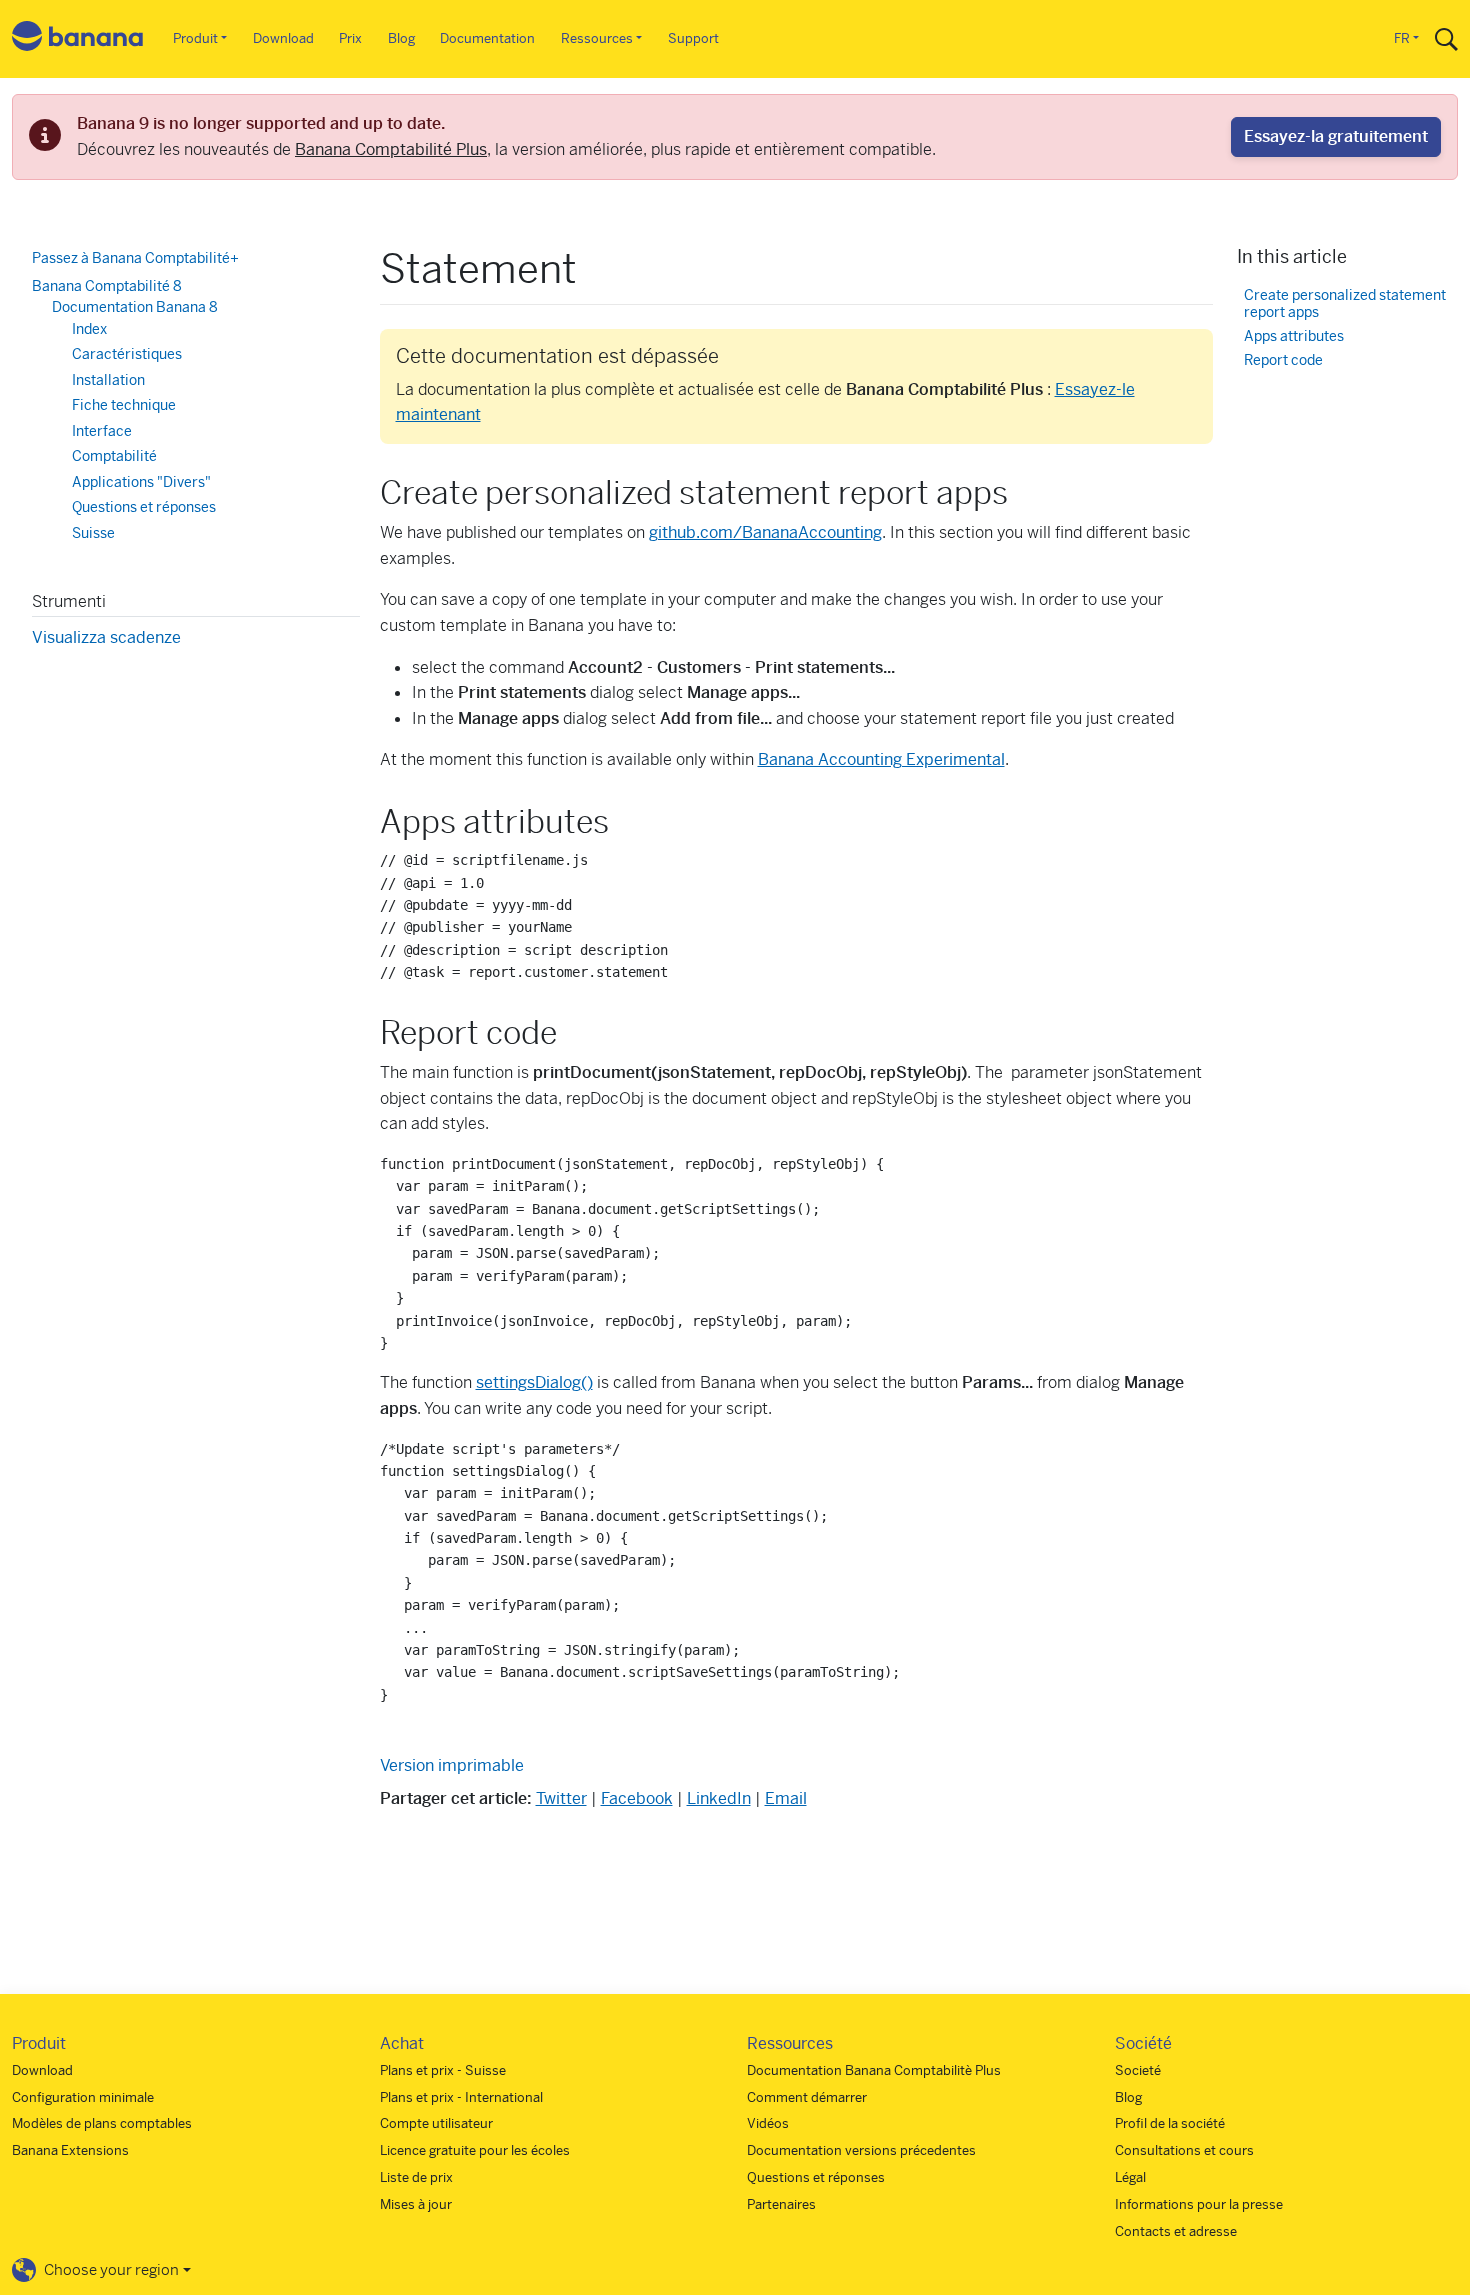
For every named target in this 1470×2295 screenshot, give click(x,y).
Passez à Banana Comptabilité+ (135, 258)
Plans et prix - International (461, 2097)
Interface (102, 430)
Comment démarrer (807, 2097)
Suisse (93, 532)
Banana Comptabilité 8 (107, 285)
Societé (1138, 2070)
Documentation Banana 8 (135, 307)
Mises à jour (416, 2204)
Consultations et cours (1184, 2150)
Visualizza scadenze (106, 637)
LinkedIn (719, 1798)
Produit (195, 38)
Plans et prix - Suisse (443, 2070)
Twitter (561, 1798)
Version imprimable (452, 1765)
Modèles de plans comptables (102, 2123)
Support (693, 38)
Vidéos (768, 2123)
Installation (108, 379)
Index (89, 328)
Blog (401, 38)
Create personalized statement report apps (1345, 303)
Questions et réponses (144, 507)
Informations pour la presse (1199, 2204)
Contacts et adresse (1176, 2231)
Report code (1283, 360)
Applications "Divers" (141, 481)
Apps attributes (1294, 336)
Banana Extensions (70, 2150)
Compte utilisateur (436, 2123)
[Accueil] (78, 39)
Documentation (487, 38)
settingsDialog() (534, 1382)
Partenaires (781, 2204)
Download (283, 38)
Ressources (597, 38)
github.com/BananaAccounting (765, 532)
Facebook (637, 1798)
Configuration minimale (83, 2097)
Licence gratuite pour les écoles (475, 2150)
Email (786, 1798)
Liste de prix (416, 2177)
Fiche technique (124, 405)
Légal (1130, 2177)
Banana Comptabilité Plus (391, 149)
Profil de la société (1170, 2123)
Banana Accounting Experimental (881, 759)
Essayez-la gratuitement (1336, 136)
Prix (350, 38)
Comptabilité (114, 456)
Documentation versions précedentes (861, 2150)
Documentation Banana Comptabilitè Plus (874, 2070)
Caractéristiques (127, 354)
